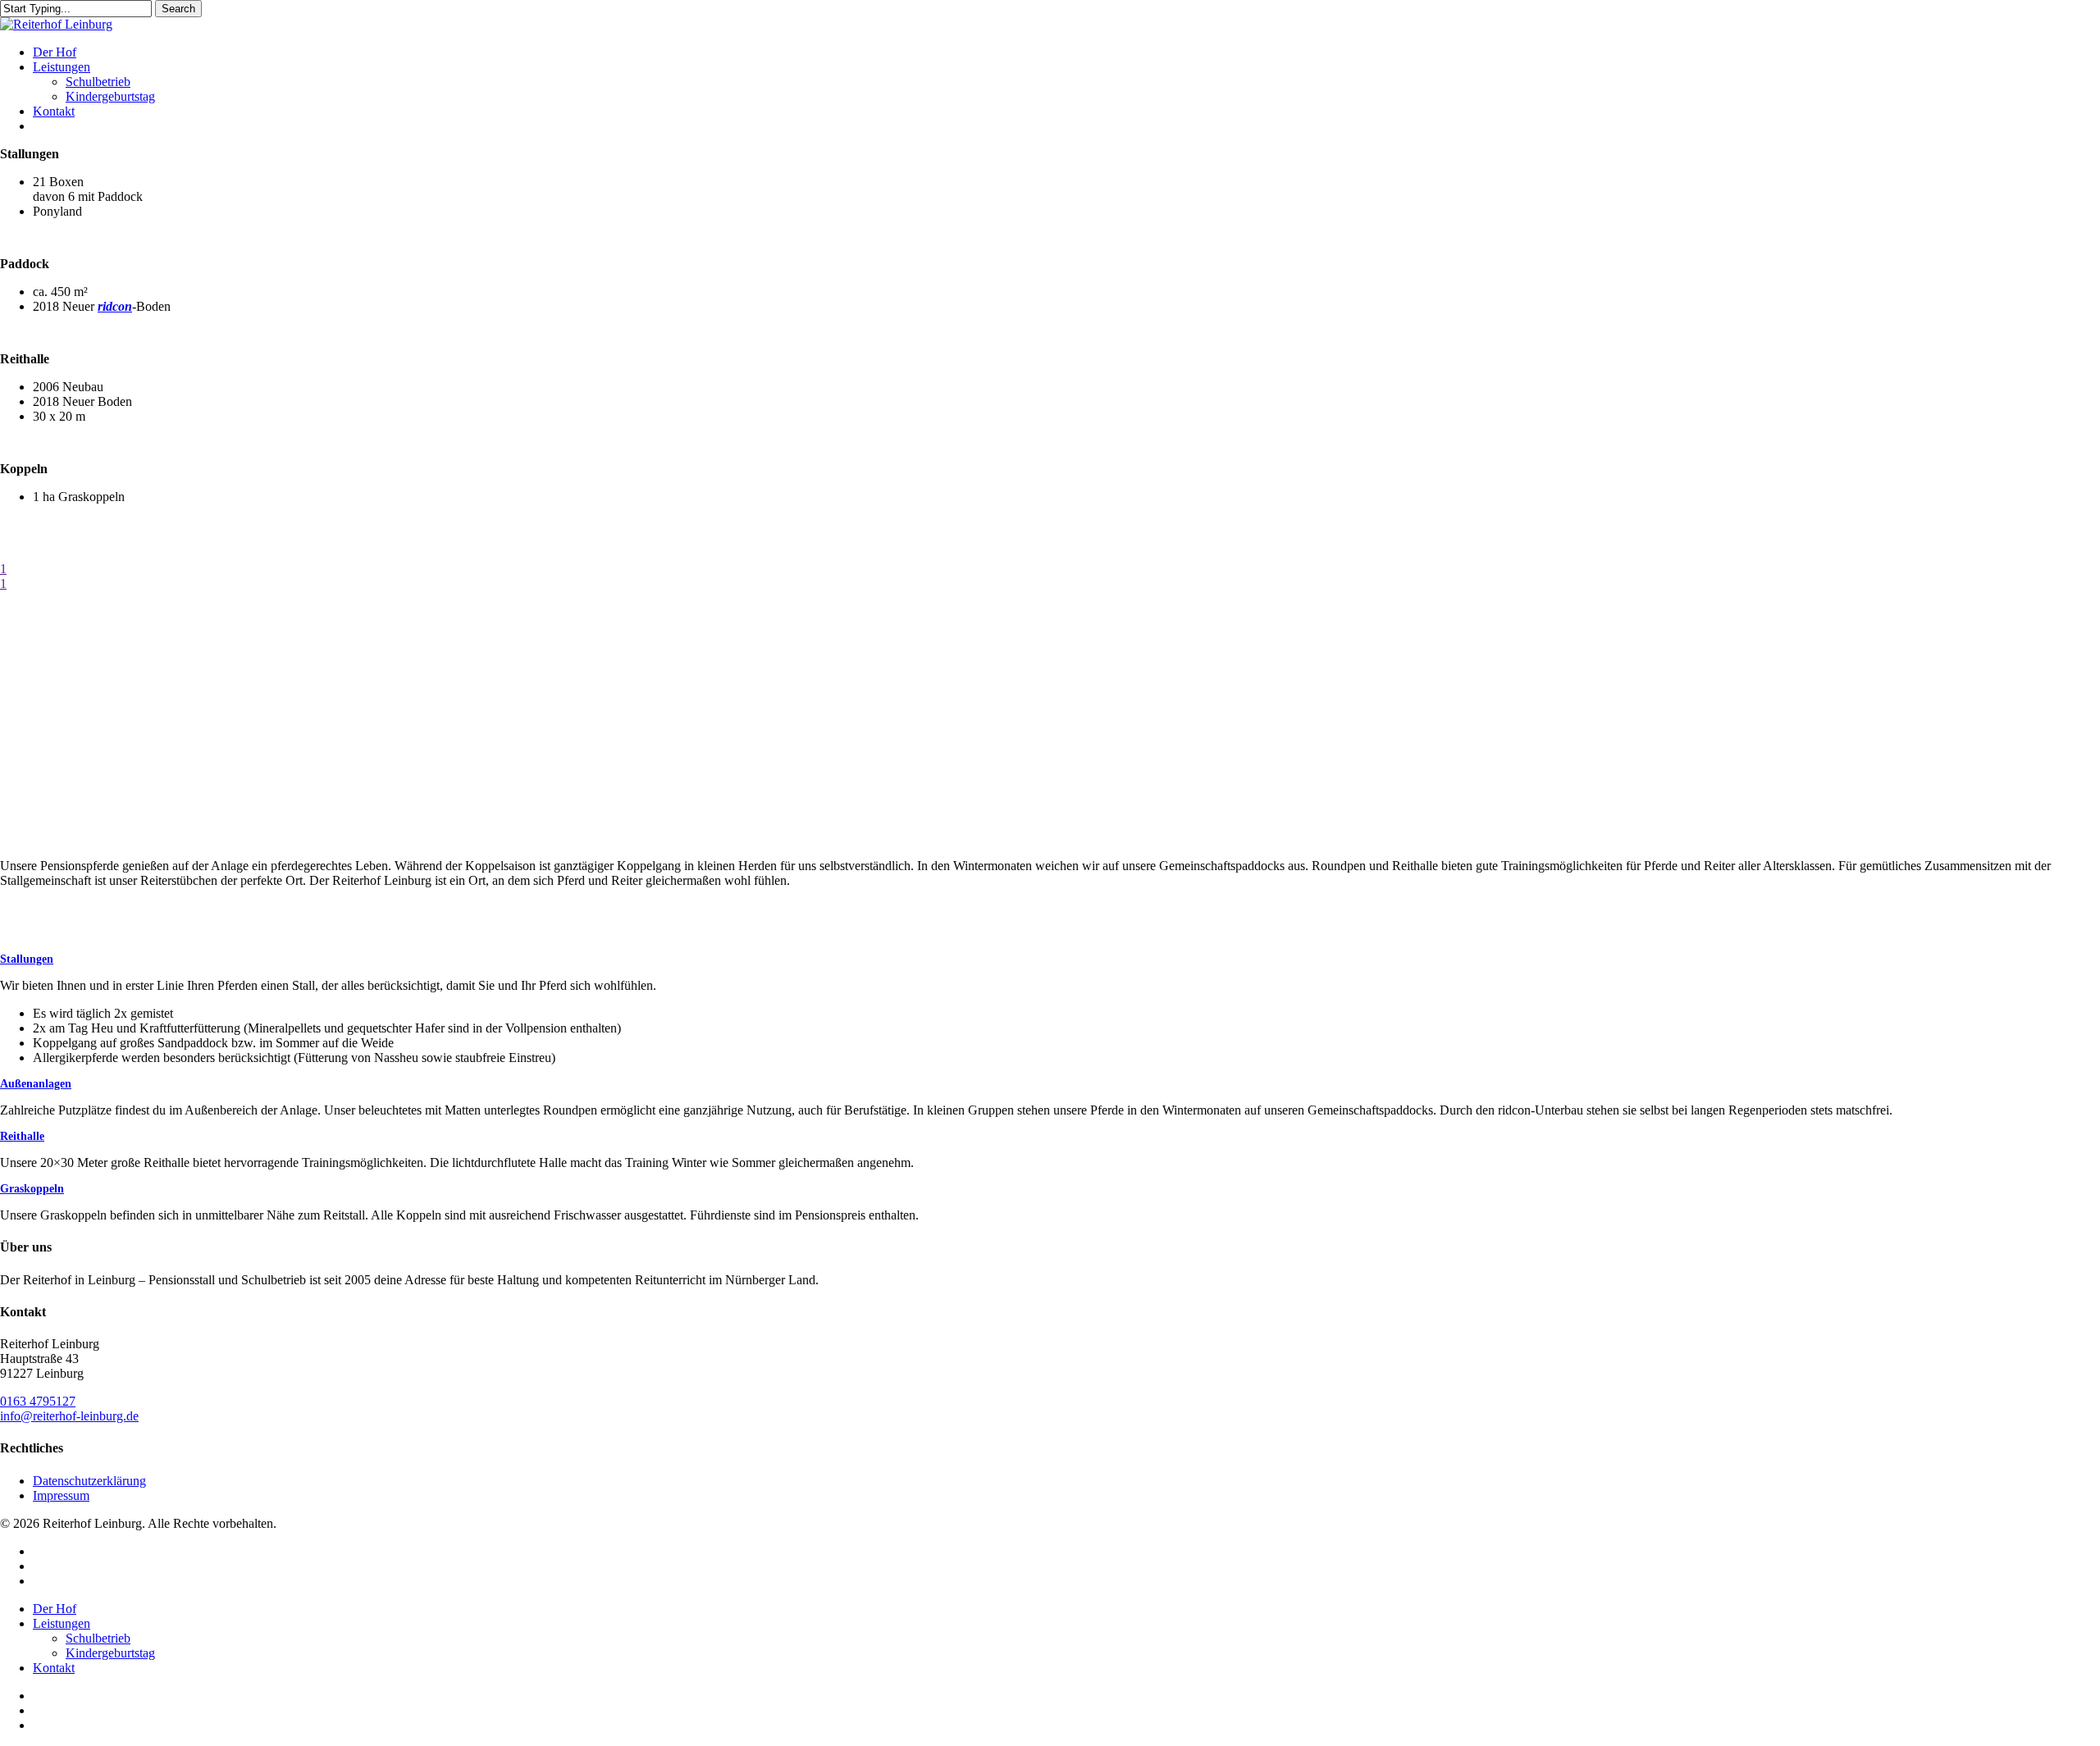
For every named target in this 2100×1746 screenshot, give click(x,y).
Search (178, 9)
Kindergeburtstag (110, 1653)
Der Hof (55, 1609)
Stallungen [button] (27, 959)
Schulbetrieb (98, 1638)
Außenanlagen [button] (36, 1084)
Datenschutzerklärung (89, 1481)
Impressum (61, 1495)
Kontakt (54, 1668)
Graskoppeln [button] (32, 1189)
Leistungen (62, 1623)
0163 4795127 (38, 1401)
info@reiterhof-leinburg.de (69, 1416)
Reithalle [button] (22, 1136)
